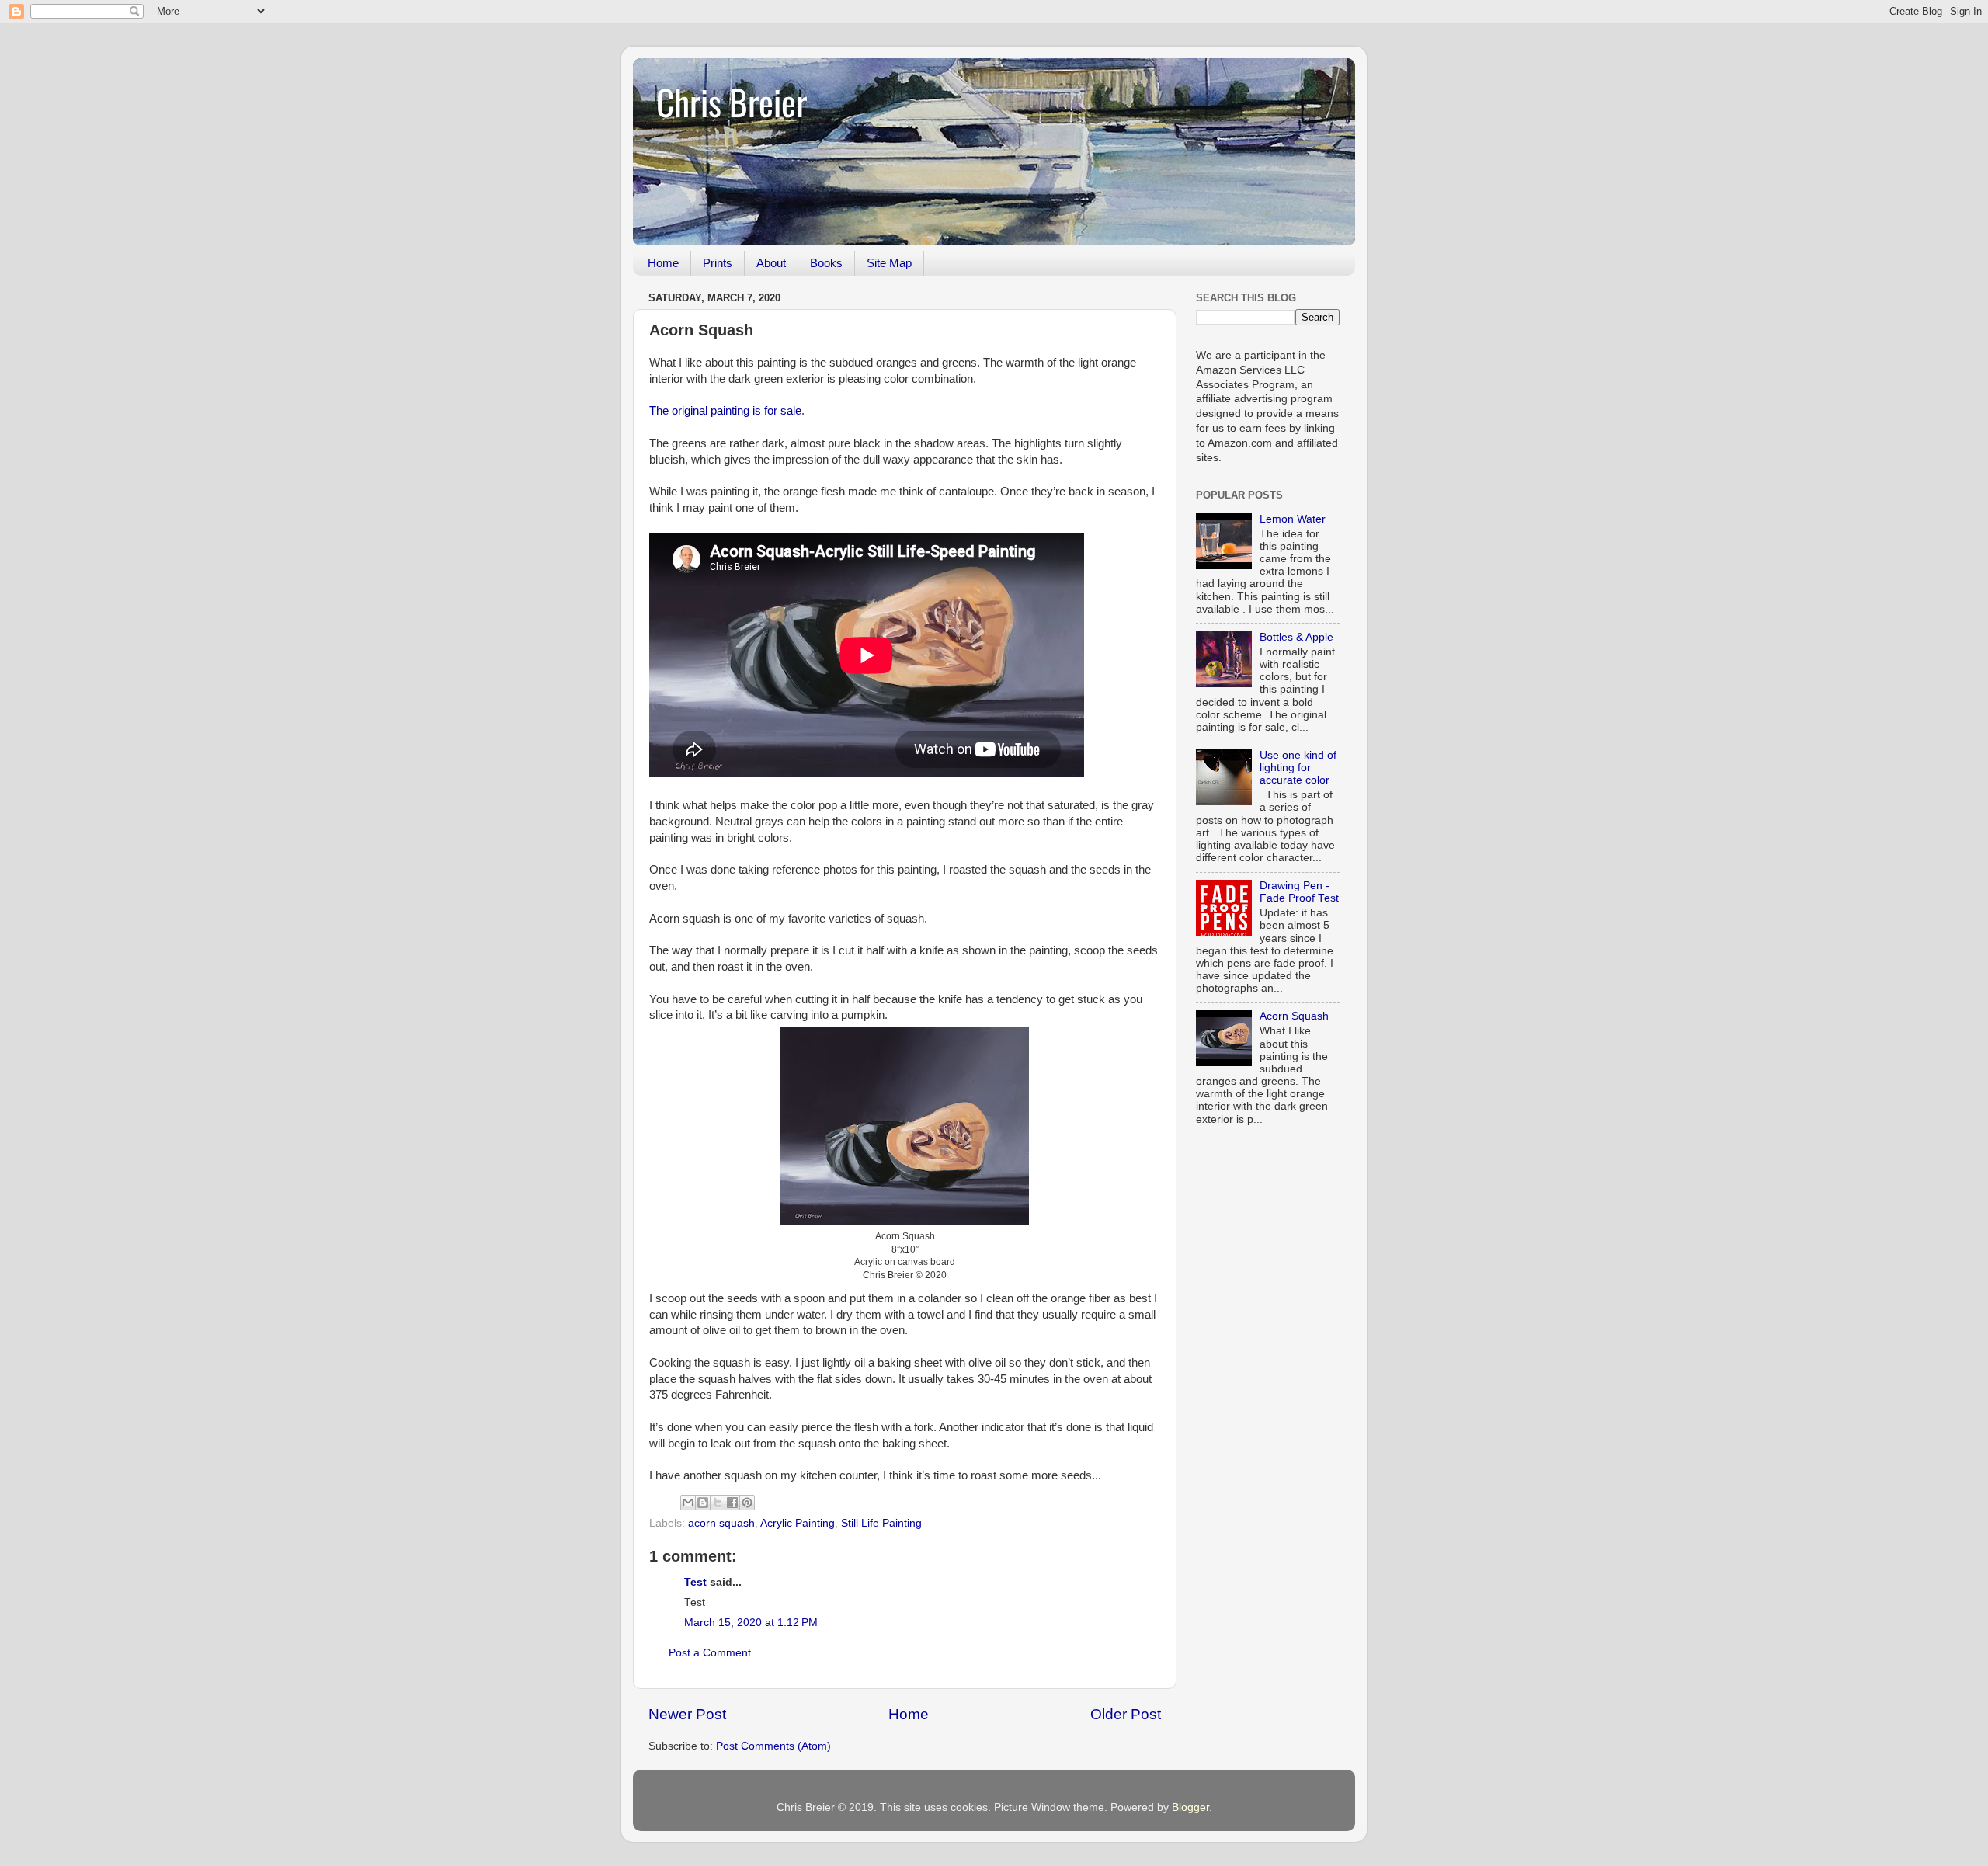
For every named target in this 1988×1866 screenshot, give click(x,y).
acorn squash (721, 1523)
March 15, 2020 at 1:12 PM (751, 1623)
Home (663, 263)
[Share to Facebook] (732, 1503)
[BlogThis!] (703, 1503)
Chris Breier (732, 101)
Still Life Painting (881, 1523)
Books (826, 263)
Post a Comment (710, 1653)
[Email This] (688, 1503)
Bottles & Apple (1296, 637)
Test (695, 1582)
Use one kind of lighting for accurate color (1298, 768)
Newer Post (687, 1714)
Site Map (889, 263)
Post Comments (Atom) (773, 1746)
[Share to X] (718, 1503)
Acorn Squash (1294, 1016)
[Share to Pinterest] (747, 1503)
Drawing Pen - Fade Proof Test (1299, 892)
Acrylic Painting (798, 1523)
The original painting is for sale (725, 411)
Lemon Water (1293, 519)
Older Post (1126, 1714)
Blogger (1190, 1807)
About (771, 263)
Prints (718, 263)
